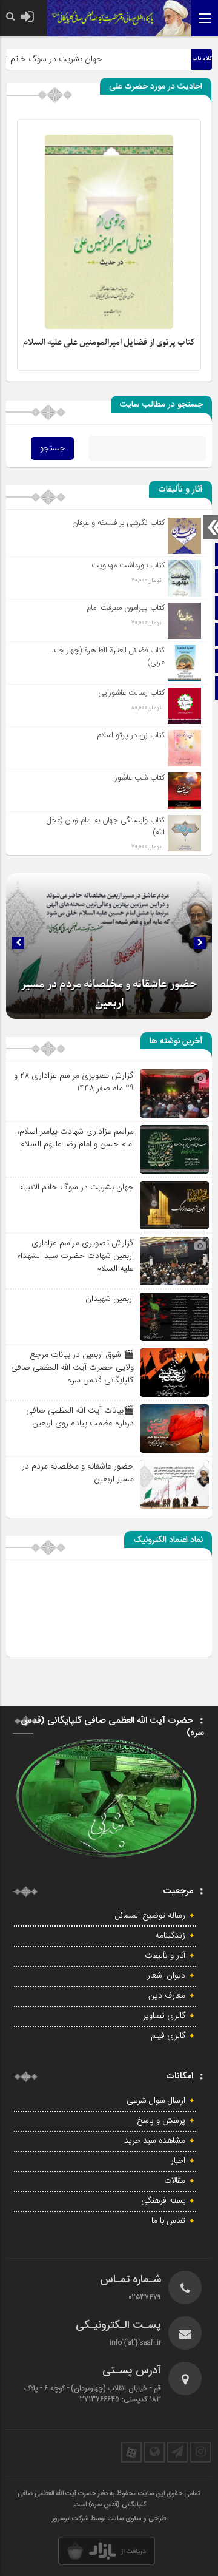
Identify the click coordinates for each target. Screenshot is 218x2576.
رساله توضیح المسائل (150, 1916)
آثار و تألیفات (165, 1956)
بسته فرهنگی (163, 2201)
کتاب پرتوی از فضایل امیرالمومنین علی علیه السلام (109, 343)
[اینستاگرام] (200, 2452)
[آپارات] (131, 2452)
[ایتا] (154, 2452)
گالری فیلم (168, 2036)
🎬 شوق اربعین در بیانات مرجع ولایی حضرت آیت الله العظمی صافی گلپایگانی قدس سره (72, 1367)
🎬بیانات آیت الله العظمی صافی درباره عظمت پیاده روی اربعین (80, 1417)
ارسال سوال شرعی (156, 2101)
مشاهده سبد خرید (155, 2141)
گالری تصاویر (164, 2016)
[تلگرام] (177, 2452)
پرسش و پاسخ (161, 2121)
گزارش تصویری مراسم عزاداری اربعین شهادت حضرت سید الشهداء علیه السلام (75, 1256)
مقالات (175, 2181)
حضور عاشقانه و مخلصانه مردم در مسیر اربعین (78, 1472)
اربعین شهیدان (110, 1299)
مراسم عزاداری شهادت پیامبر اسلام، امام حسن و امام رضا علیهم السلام (75, 1138)
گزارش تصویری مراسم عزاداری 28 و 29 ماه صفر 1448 (74, 1082)
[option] (109, 946)
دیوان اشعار (166, 1976)
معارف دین (167, 1996)
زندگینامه (170, 1936)
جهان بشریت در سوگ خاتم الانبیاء (77, 1187)
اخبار (178, 2161)
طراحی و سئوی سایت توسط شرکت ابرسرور (109, 2519)
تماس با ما (168, 2221)
